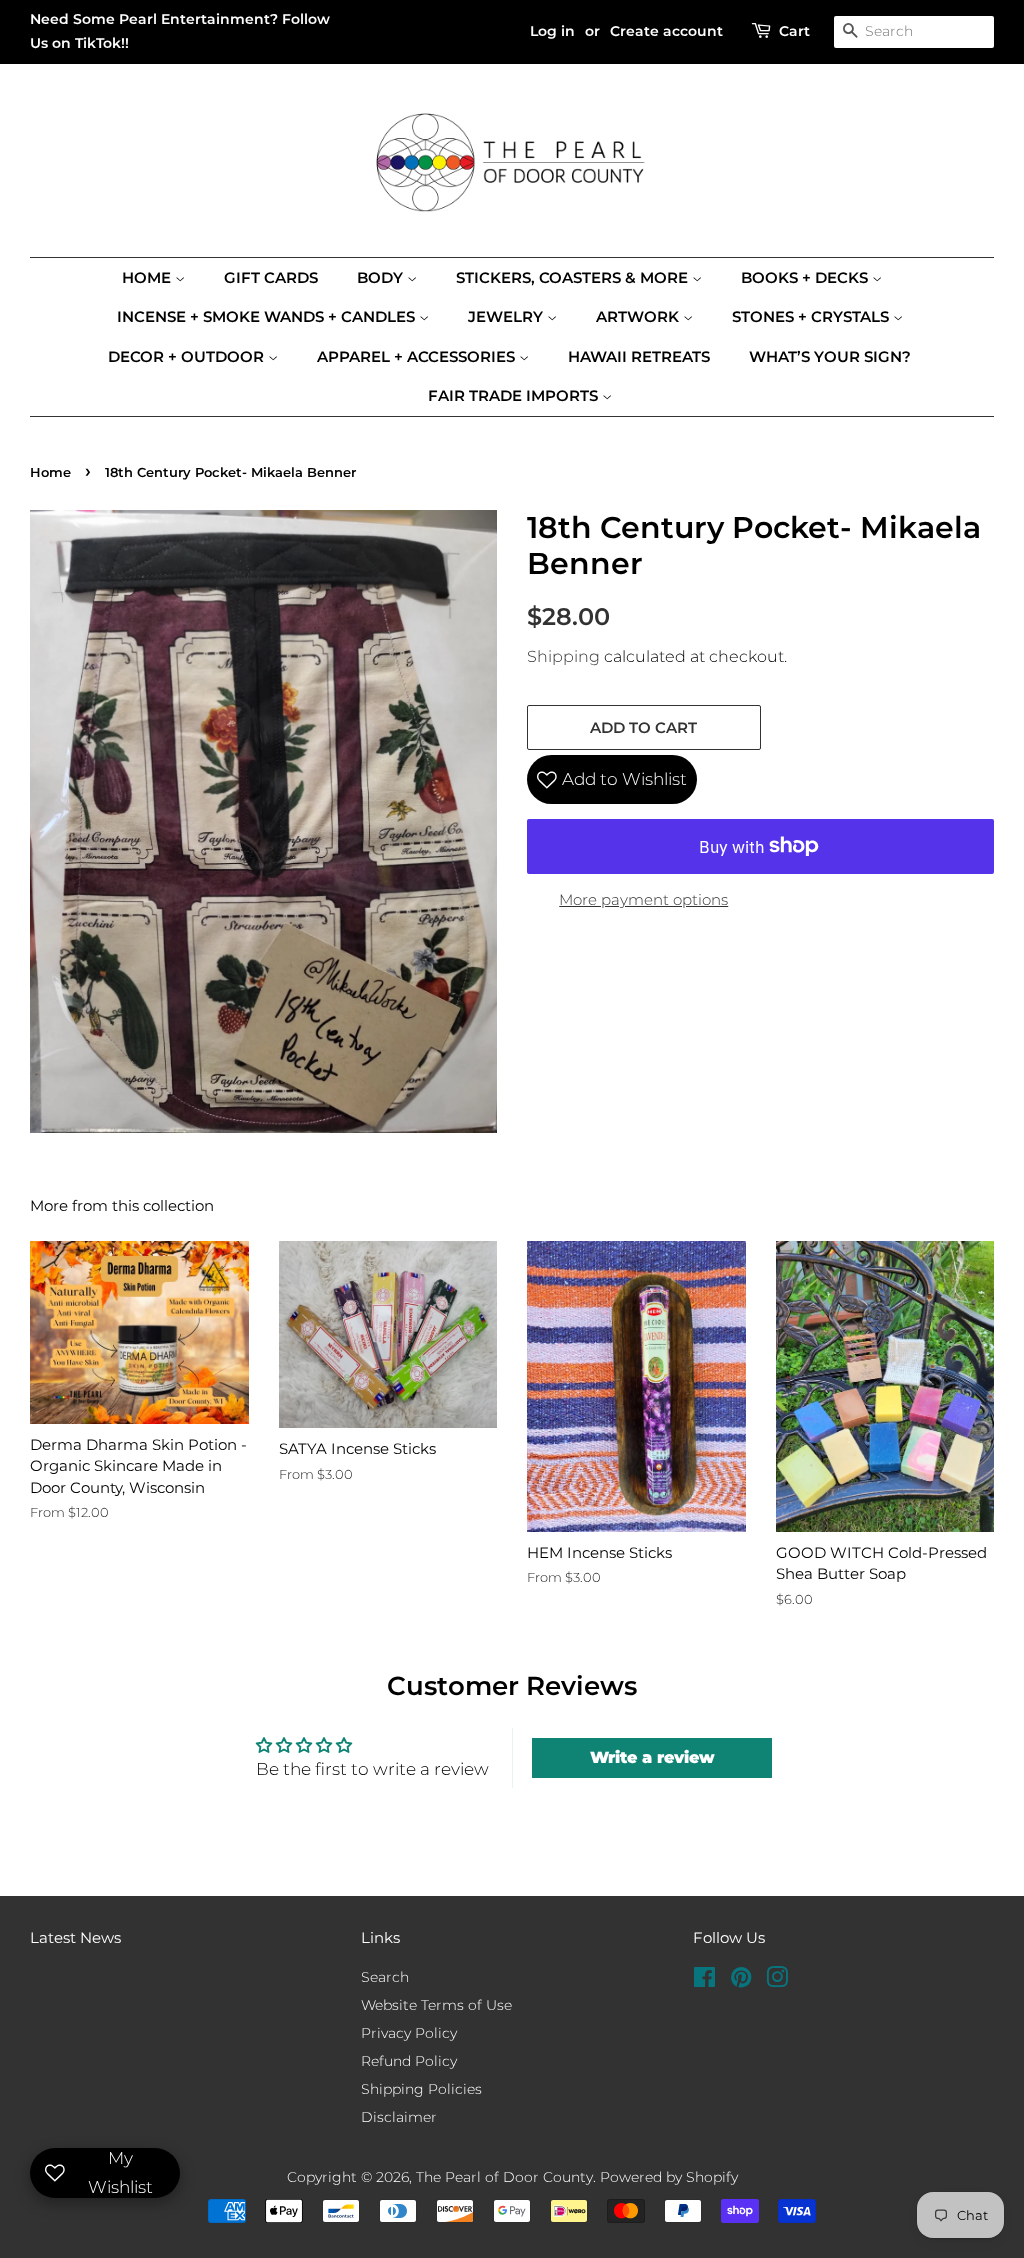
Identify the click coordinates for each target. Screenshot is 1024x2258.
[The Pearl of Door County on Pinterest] (741, 1981)
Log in (552, 31)
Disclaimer (399, 2117)
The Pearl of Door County (504, 2177)
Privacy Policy (409, 2033)
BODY (382, 277)
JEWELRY (507, 316)
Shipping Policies (421, 2089)
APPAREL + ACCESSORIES (418, 356)
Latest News (75, 1937)
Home (148, 277)
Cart (794, 31)
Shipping (563, 656)
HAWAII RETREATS (639, 356)
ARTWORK (639, 316)
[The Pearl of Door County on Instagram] (777, 1981)
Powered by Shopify (669, 2177)
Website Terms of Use (436, 2005)
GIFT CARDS (271, 277)
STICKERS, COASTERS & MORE (574, 277)
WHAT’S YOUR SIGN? (830, 356)
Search (385, 1977)
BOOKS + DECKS (806, 277)
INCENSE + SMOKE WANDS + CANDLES (268, 316)
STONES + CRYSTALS (812, 316)
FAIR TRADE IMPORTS (515, 395)
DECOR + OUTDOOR (188, 356)
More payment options (643, 899)
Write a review (652, 1757)
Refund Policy (409, 2061)
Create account (666, 31)
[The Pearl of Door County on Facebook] (704, 1981)
